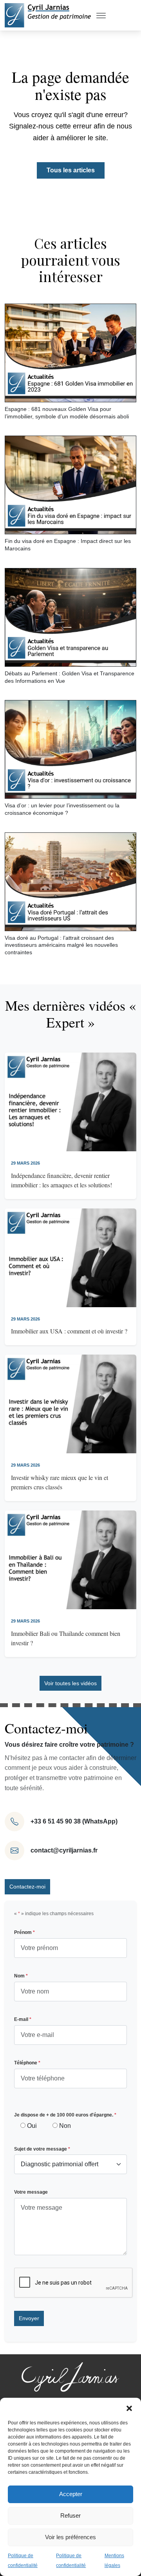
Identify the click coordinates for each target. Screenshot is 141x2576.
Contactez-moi (27, 1887)
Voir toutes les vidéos (70, 1683)
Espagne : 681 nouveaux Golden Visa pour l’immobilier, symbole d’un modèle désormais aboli (67, 413)
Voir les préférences (70, 2537)
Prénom (24, 1932)
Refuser (70, 2515)
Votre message (31, 2192)
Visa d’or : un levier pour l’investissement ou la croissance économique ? (62, 809)
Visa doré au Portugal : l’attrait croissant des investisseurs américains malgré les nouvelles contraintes (61, 945)
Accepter (71, 2494)
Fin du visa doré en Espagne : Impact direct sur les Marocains (68, 545)
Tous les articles (71, 170)
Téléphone (27, 2063)
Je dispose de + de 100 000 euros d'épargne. (65, 2115)
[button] (129, 2408)
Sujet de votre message (42, 2149)
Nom (21, 1976)
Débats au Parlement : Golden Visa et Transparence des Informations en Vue (70, 677)
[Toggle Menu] (101, 15)
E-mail (23, 2019)
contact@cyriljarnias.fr (64, 1850)
